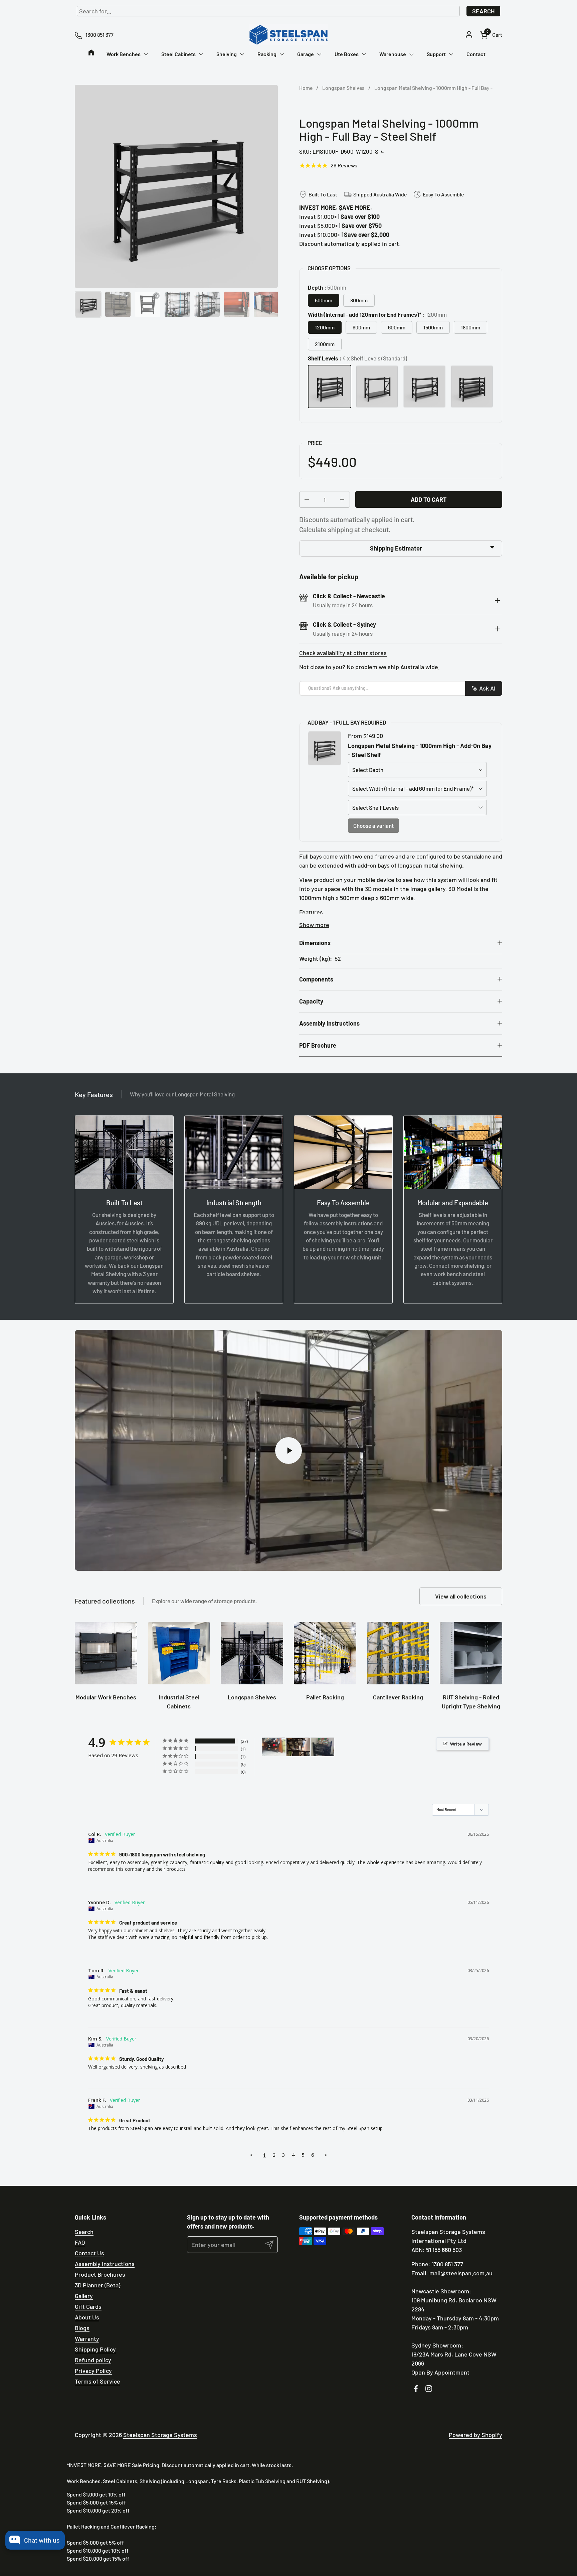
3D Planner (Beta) (98, 2285)
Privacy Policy (93, 2371)
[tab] (497, 601)
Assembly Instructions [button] (329, 1023)
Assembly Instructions (105, 2264)
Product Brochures (100, 2274)
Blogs (82, 2328)
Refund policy (93, 2360)
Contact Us (89, 2253)
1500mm (433, 327)
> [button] (326, 2155)
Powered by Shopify (475, 2435)
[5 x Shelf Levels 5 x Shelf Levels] (472, 387)
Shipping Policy (95, 2349)
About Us (87, 2317)
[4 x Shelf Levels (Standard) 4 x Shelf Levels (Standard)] (330, 387)
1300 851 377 (447, 2264)
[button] (491, 35)
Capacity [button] (311, 1001)
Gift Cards (88, 2306)
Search (483, 11)
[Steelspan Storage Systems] (288, 35)
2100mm (325, 344)
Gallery (84, 2296)
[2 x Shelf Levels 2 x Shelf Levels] (377, 387)
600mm (397, 327)
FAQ (80, 2242)
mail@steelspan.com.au (461, 2273)
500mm (324, 300)
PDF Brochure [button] (318, 1045)
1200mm (325, 327)
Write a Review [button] (466, 1744)
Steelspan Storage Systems (160, 2435)
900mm (361, 327)
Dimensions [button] (315, 943)
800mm (359, 300)
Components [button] (316, 979)
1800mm (470, 327)
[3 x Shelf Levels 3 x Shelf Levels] (424, 387)
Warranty (87, 2338)
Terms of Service (98, 2381)
